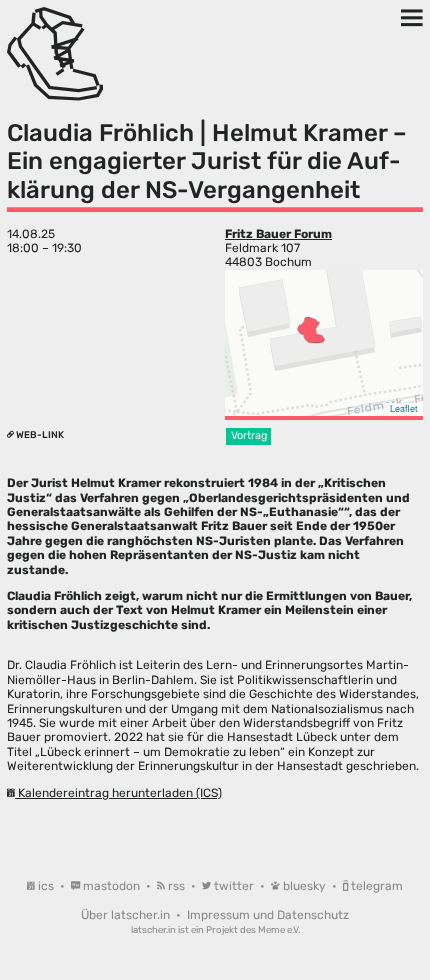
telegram (375, 886)
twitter (234, 886)
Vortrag (249, 435)
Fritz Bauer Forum (278, 234)
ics (46, 886)
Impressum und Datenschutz (268, 915)
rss (176, 886)
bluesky (304, 886)
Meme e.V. (279, 929)
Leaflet (404, 408)
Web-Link (39, 434)
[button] (311, 330)
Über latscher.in (127, 915)
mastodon (111, 886)
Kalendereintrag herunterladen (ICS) (118, 793)
